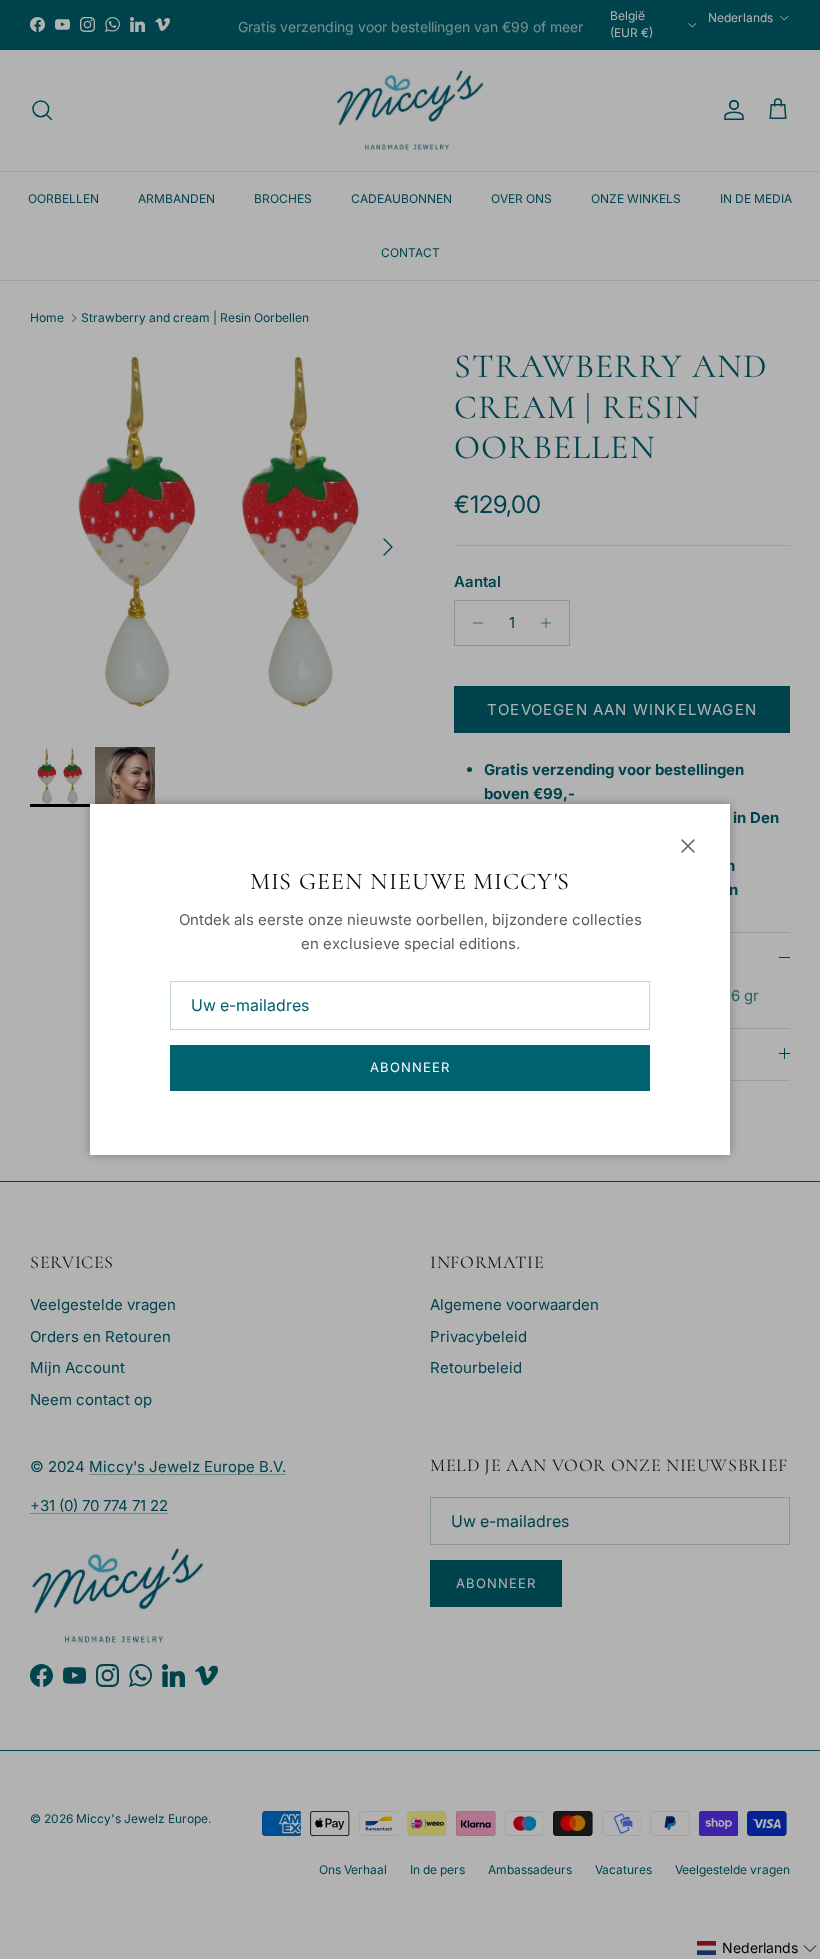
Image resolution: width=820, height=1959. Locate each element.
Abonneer (410, 1067)
